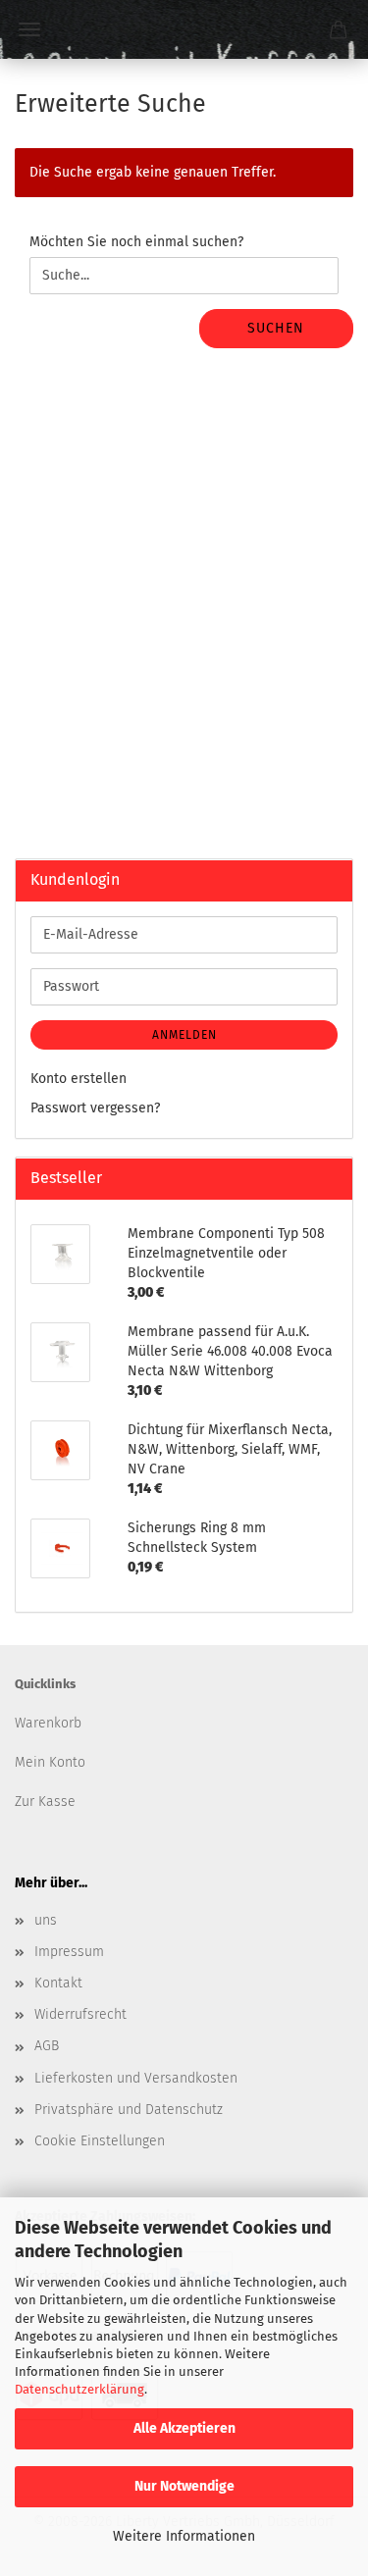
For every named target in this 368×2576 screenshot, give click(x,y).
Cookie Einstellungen (100, 2141)
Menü (29, 29)
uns (46, 1920)
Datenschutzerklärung (79, 2389)
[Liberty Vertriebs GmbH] (184, 29)
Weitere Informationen (184, 2536)
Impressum (69, 1952)
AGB (47, 2046)
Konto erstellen (79, 1079)
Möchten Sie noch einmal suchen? (136, 242)
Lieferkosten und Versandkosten (136, 2078)
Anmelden (184, 1035)
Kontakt (58, 1983)
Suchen (276, 328)
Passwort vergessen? (95, 1108)
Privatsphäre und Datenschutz (129, 2110)
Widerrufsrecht (80, 2014)
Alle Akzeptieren (184, 2428)
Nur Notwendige (184, 2486)
